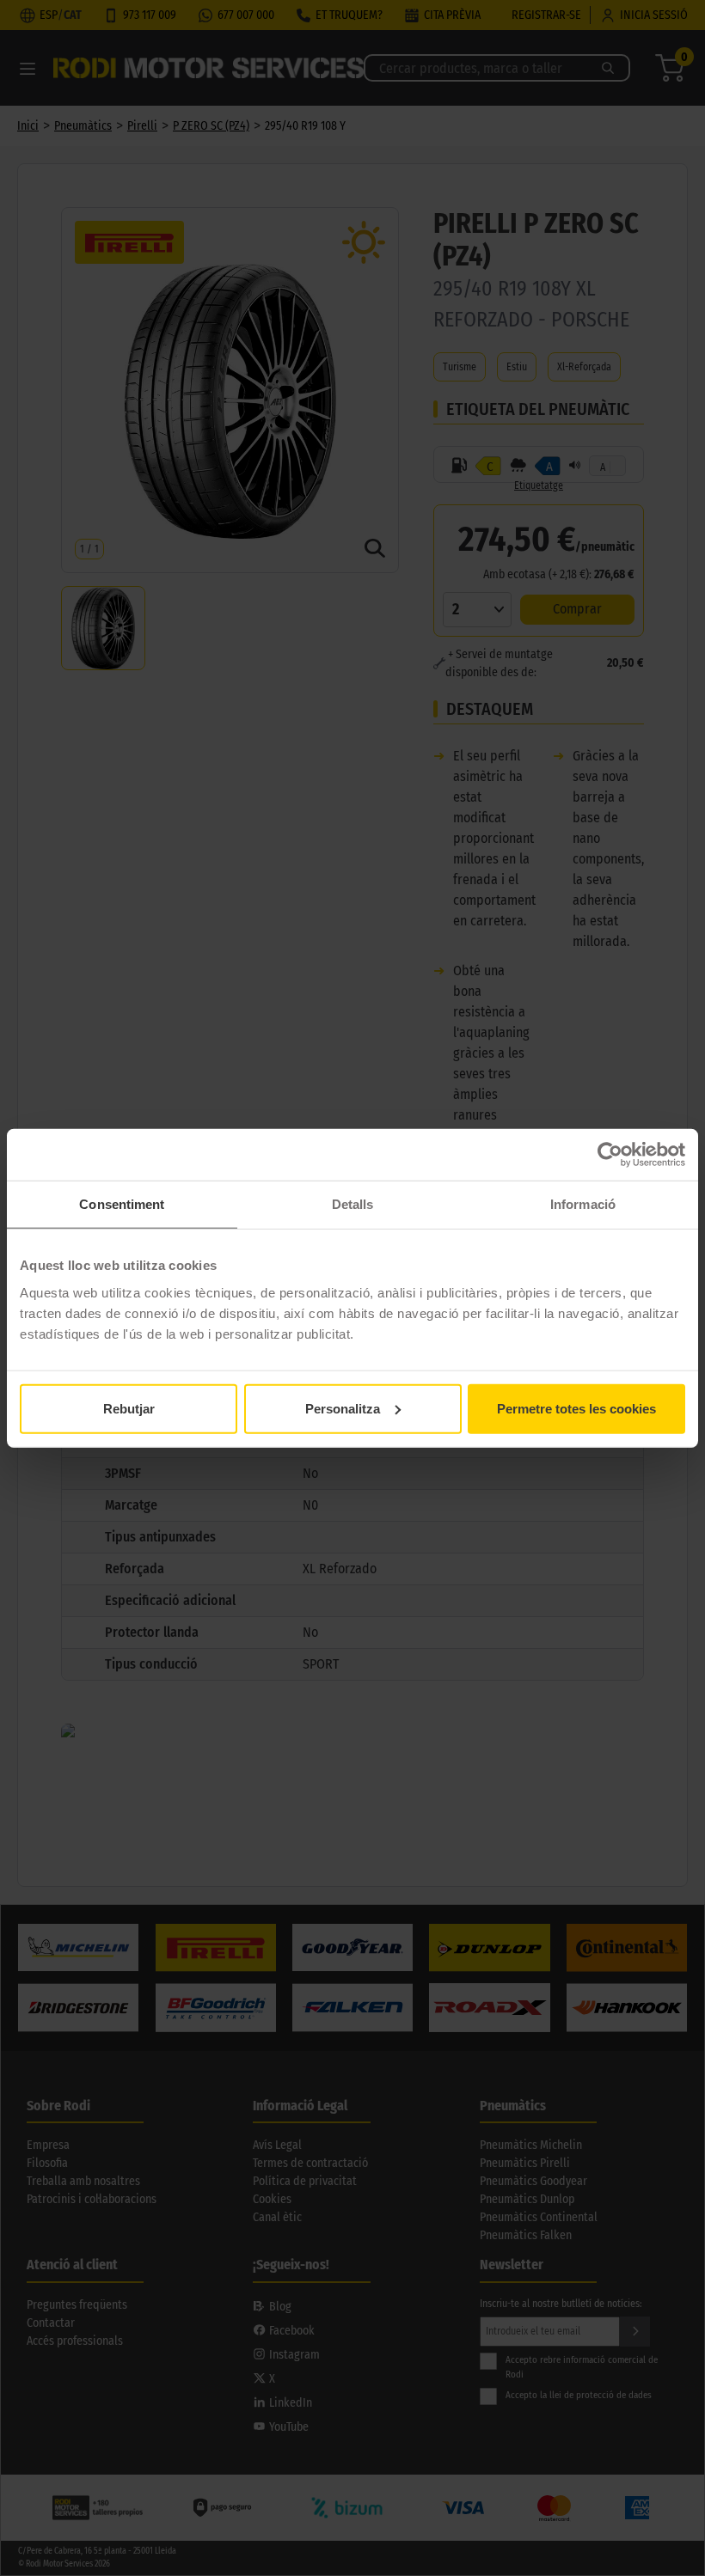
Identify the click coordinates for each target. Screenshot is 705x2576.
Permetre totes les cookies (576, 1408)
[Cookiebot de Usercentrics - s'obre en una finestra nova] (610, 1155)
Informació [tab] (583, 1204)
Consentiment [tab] (122, 1204)
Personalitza (343, 1408)
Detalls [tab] (353, 1204)
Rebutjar (129, 1408)
